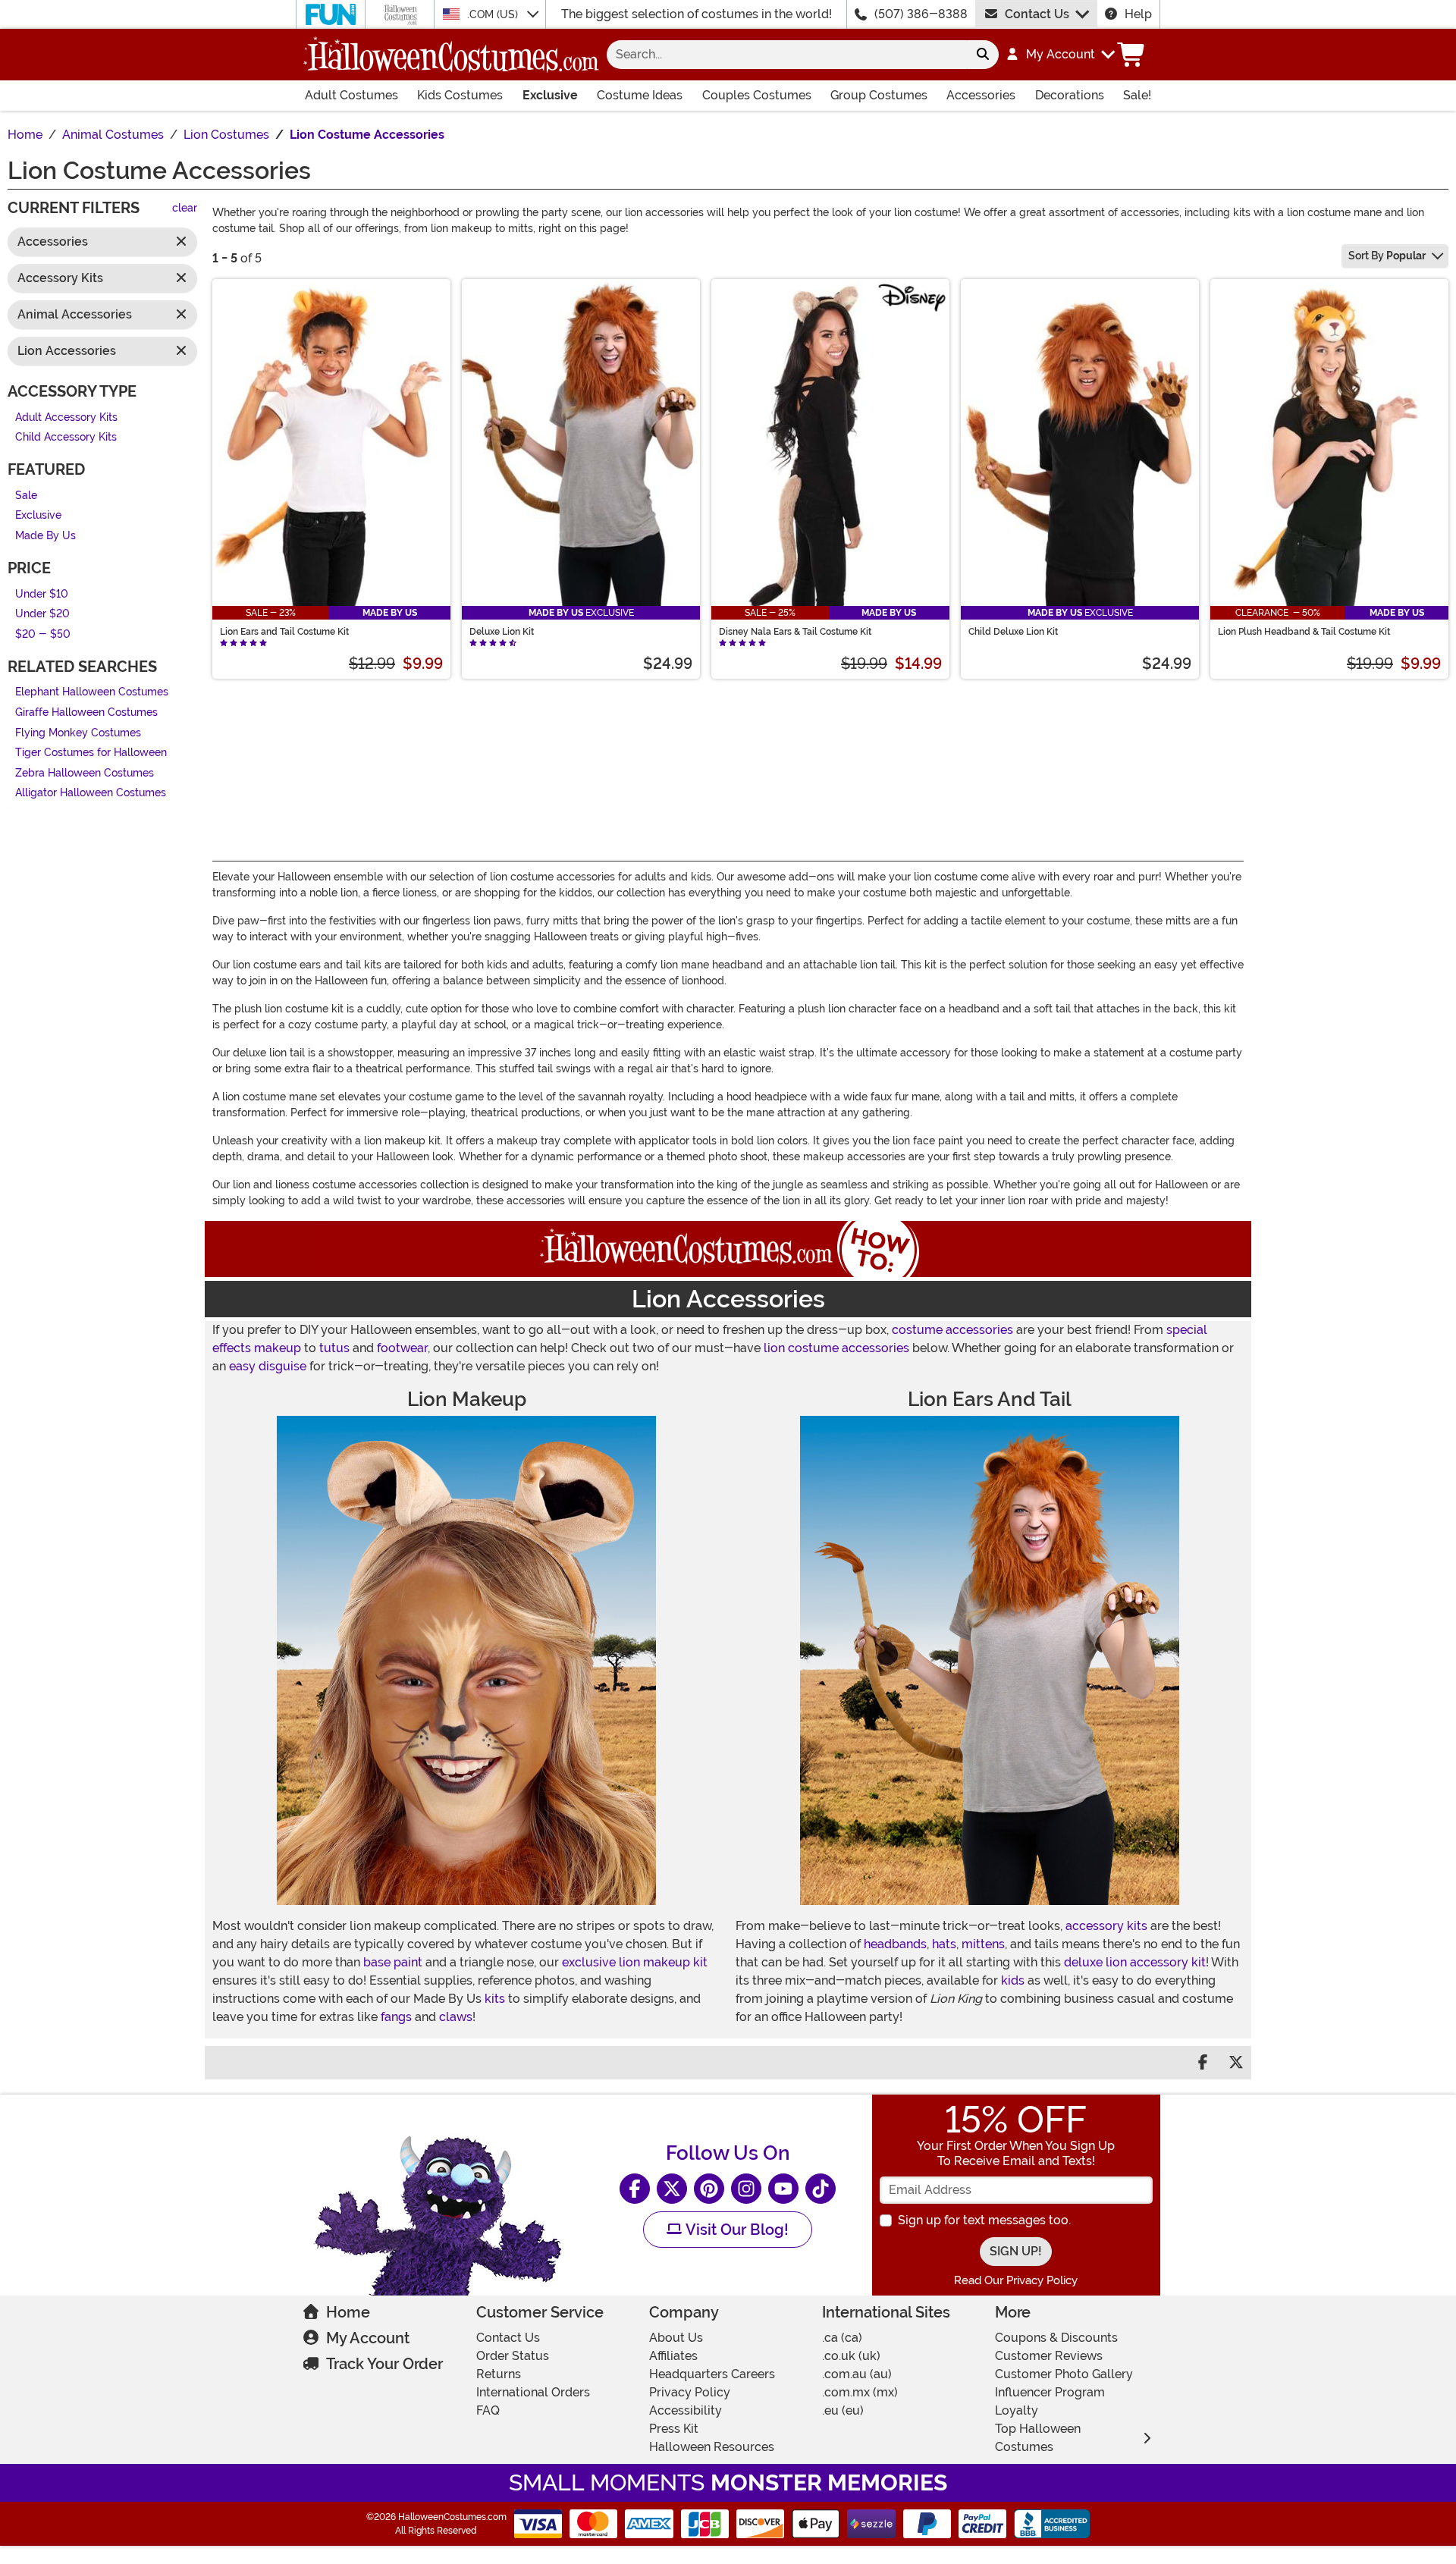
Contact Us (1037, 14)
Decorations (1070, 95)
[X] (672, 2189)
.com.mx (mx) (860, 2392)
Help (1138, 14)
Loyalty (1017, 2410)
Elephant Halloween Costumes (92, 693)
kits (495, 1999)
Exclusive (550, 95)
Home (348, 2312)
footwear (402, 1348)
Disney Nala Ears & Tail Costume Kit (795, 632)
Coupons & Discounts (1056, 2338)
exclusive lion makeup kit (635, 1962)
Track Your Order (384, 2364)
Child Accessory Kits (69, 438)
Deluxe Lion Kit (502, 632)
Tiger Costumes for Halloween (91, 753)
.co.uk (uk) (851, 2356)
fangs (396, 2017)
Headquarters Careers (712, 2374)
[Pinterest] (709, 2189)
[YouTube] (783, 2189)
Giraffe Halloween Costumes (86, 712)
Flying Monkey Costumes (78, 733)
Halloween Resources (712, 2447)
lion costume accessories (836, 1348)
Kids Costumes (460, 95)
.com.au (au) (857, 2374)
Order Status (513, 2356)
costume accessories (952, 1330)
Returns (499, 2374)
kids (1013, 1980)
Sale (26, 496)
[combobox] (787, 55)
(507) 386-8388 (921, 14)
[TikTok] (821, 2189)
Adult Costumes (351, 95)
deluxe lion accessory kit (1135, 1962)
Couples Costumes (757, 95)
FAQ (488, 2410)
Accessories (981, 95)
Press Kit (674, 2429)
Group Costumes (879, 95)
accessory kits (1106, 1926)
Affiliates (673, 2356)
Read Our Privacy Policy (1016, 2280)
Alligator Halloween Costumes (91, 794)
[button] (1060, 55)
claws (456, 2017)
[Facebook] (635, 2189)
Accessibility (686, 2410)
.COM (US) (494, 14)
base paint (393, 1962)
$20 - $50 (43, 634)
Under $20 (42, 615)
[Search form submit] (983, 55)
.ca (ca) (842, 2338)
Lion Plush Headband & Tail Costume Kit (1304, 632)
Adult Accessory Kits (66, 417)
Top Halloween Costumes (1038, 2438)
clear (185, 209)
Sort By (1387, 256)
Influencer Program (1050, 2392)
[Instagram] (746, 2189)
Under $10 (42, 594)
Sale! (1137, 95)
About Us (676, 2338)
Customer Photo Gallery (1064, 2374)
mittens (983, 1944)
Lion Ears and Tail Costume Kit (284, 632)
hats (944, 1944)
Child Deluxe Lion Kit (1013, 632)
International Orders (533, 2392)
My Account (368, 2338)
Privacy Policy (690, 2392)
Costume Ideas (640, 95)
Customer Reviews (1049, 2356)
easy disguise (268, 1366)
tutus (334, 1348)
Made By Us (45, 536)
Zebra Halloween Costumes (85, 773)
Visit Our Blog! (735, 2230)
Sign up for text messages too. (984, 2220)
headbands (895, 1944)
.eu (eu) (843, 2410)
